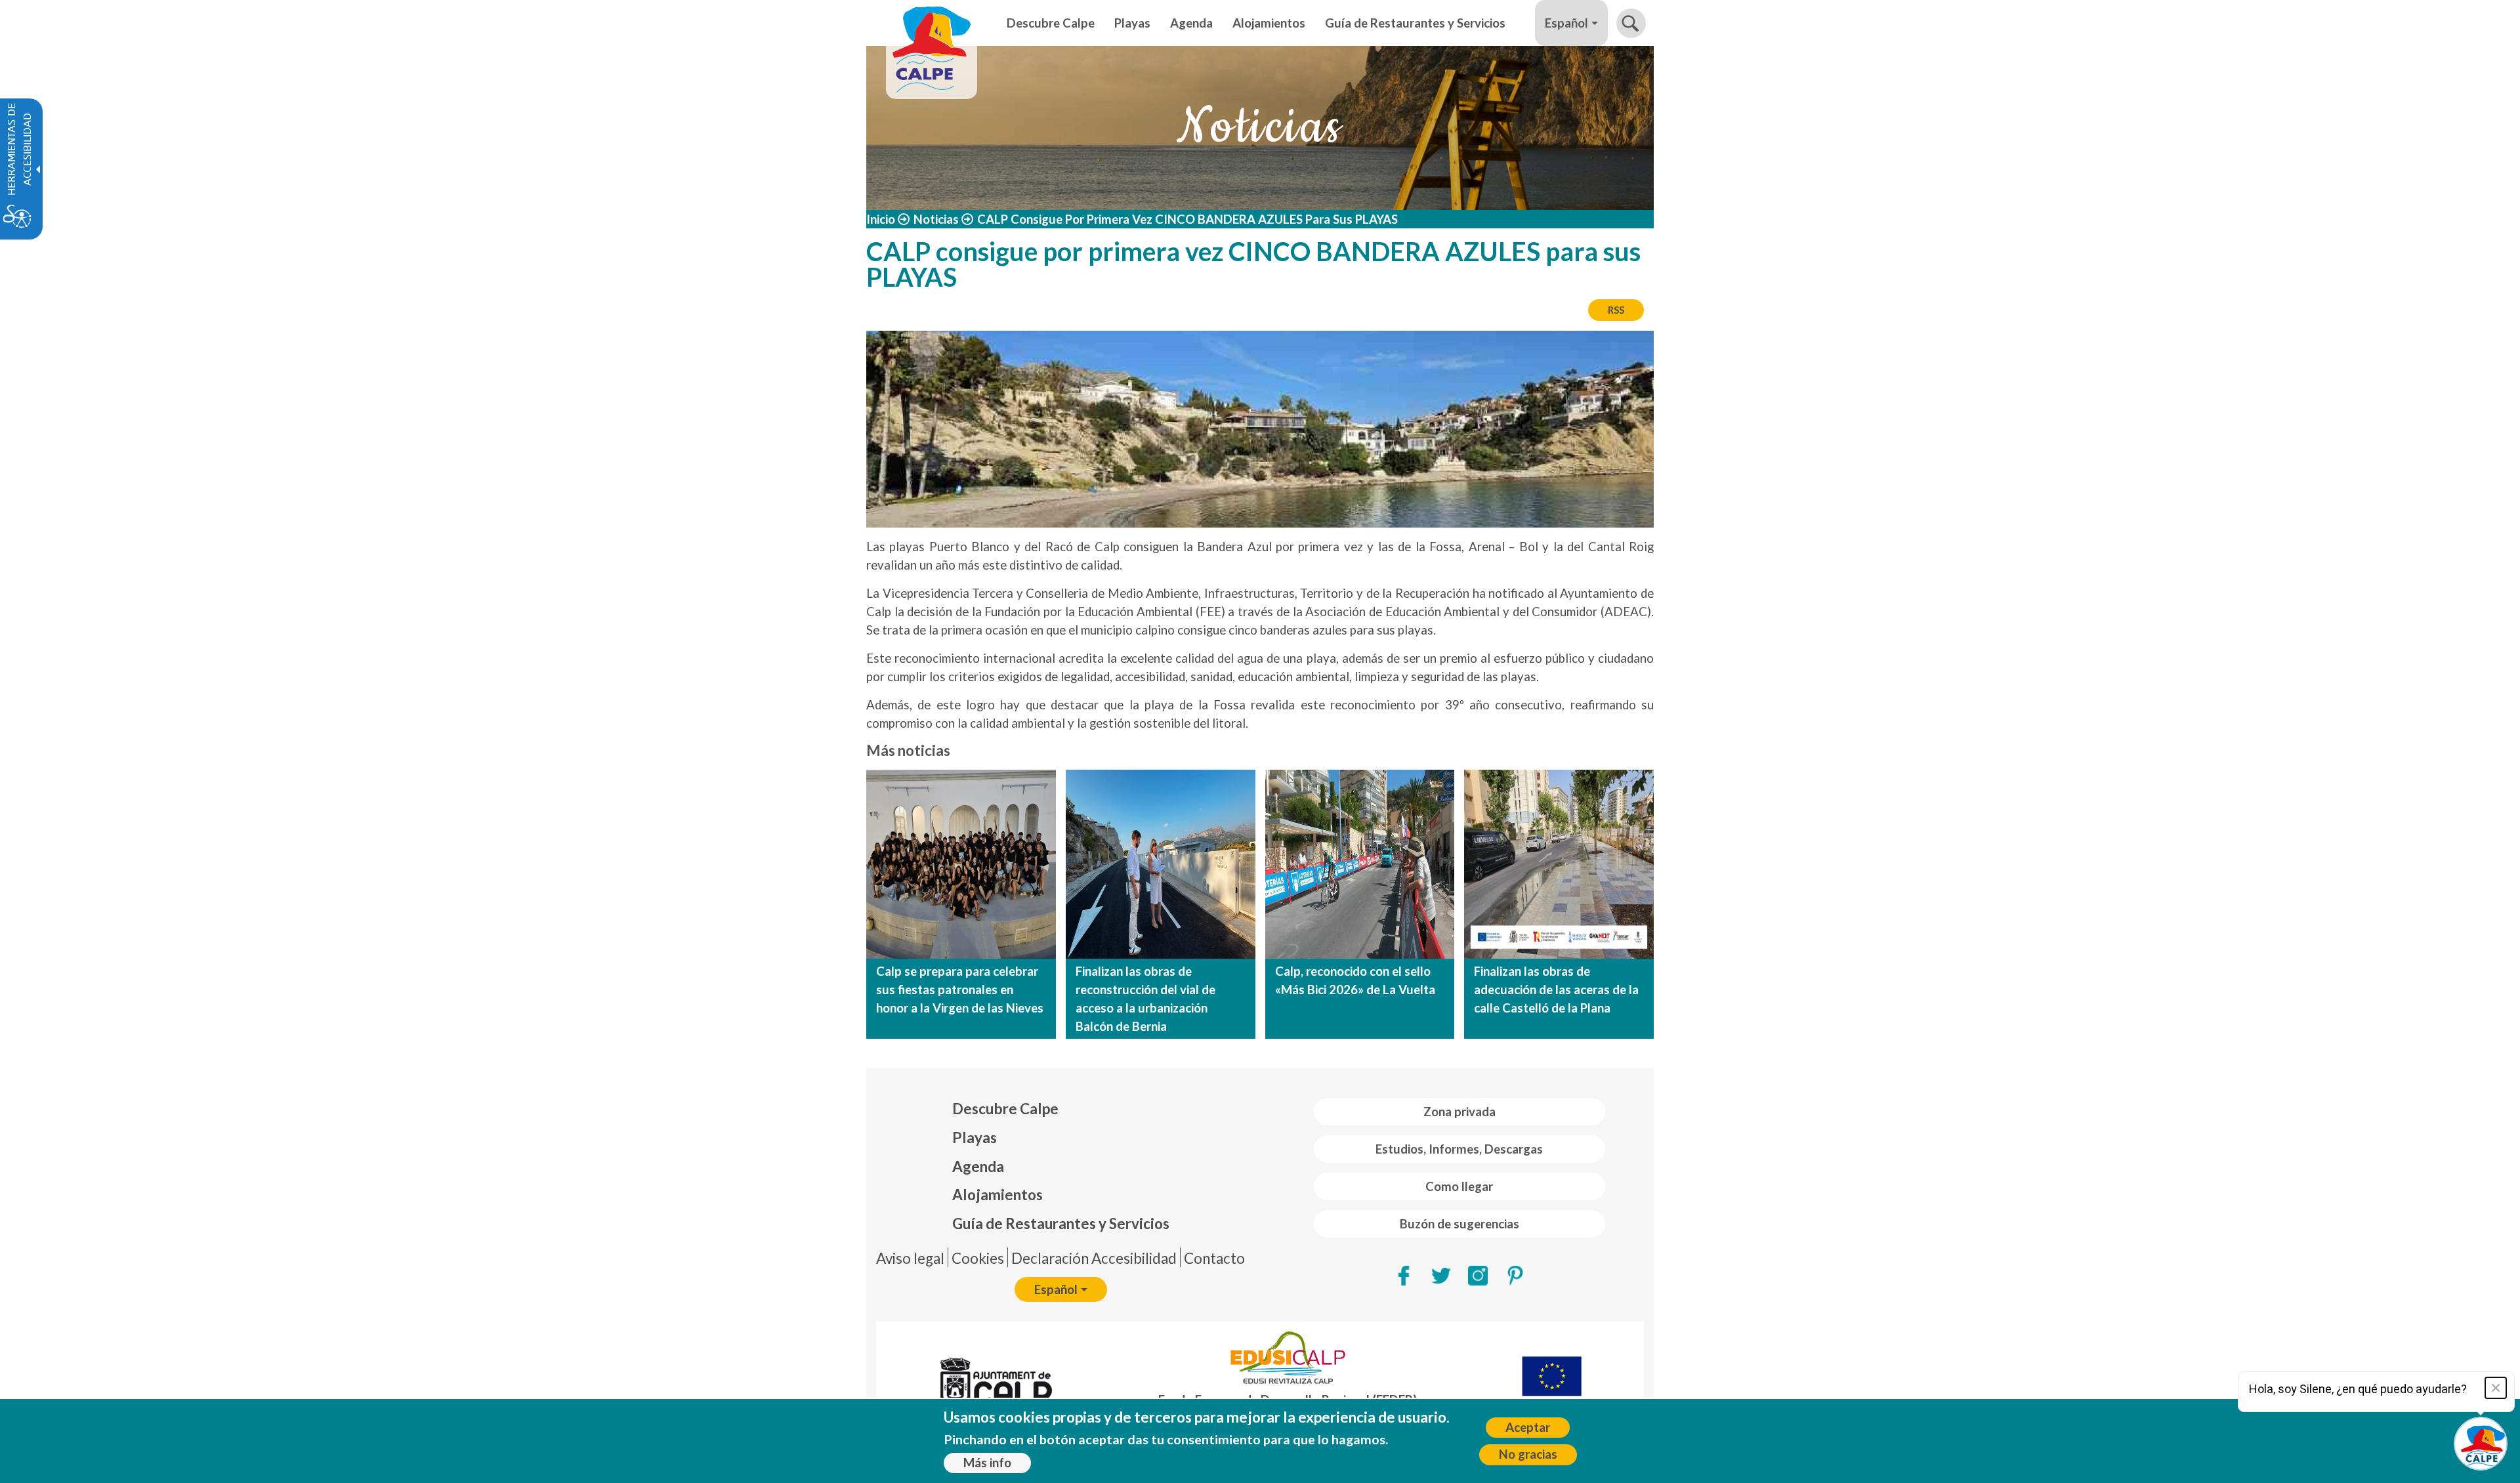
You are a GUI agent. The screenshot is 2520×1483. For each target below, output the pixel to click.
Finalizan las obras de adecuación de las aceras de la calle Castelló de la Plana (1556, 990)
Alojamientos (997, 1195)
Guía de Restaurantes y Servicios (1061, 1223)
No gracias (1528, 1454)
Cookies (978, 1258)
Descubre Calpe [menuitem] (1051, 23)
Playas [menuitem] (1132, 23)
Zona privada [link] (1459, 1112)
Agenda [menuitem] (1191, 23)
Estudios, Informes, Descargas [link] (1459, 1149)
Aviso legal (910, 1258)
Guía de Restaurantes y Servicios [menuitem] (1415, 23)
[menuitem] (1061, 1109)
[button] (1631, 23)
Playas (975, 1138)
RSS (1616, 310)
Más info (987, 1463)
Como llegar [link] (1459, 1186)
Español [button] (1566, 23)
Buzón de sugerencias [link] (1459, 1224)
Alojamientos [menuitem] (1269, 23)
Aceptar (1528, 1427)
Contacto (1214, 1258)
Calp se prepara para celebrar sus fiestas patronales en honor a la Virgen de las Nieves (960, 990)
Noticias (936, 219)
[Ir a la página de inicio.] (932, 23)
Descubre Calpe (1005, 1109)
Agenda (978, 1166)
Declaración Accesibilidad (1094, 1258)
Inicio (881, 219)
